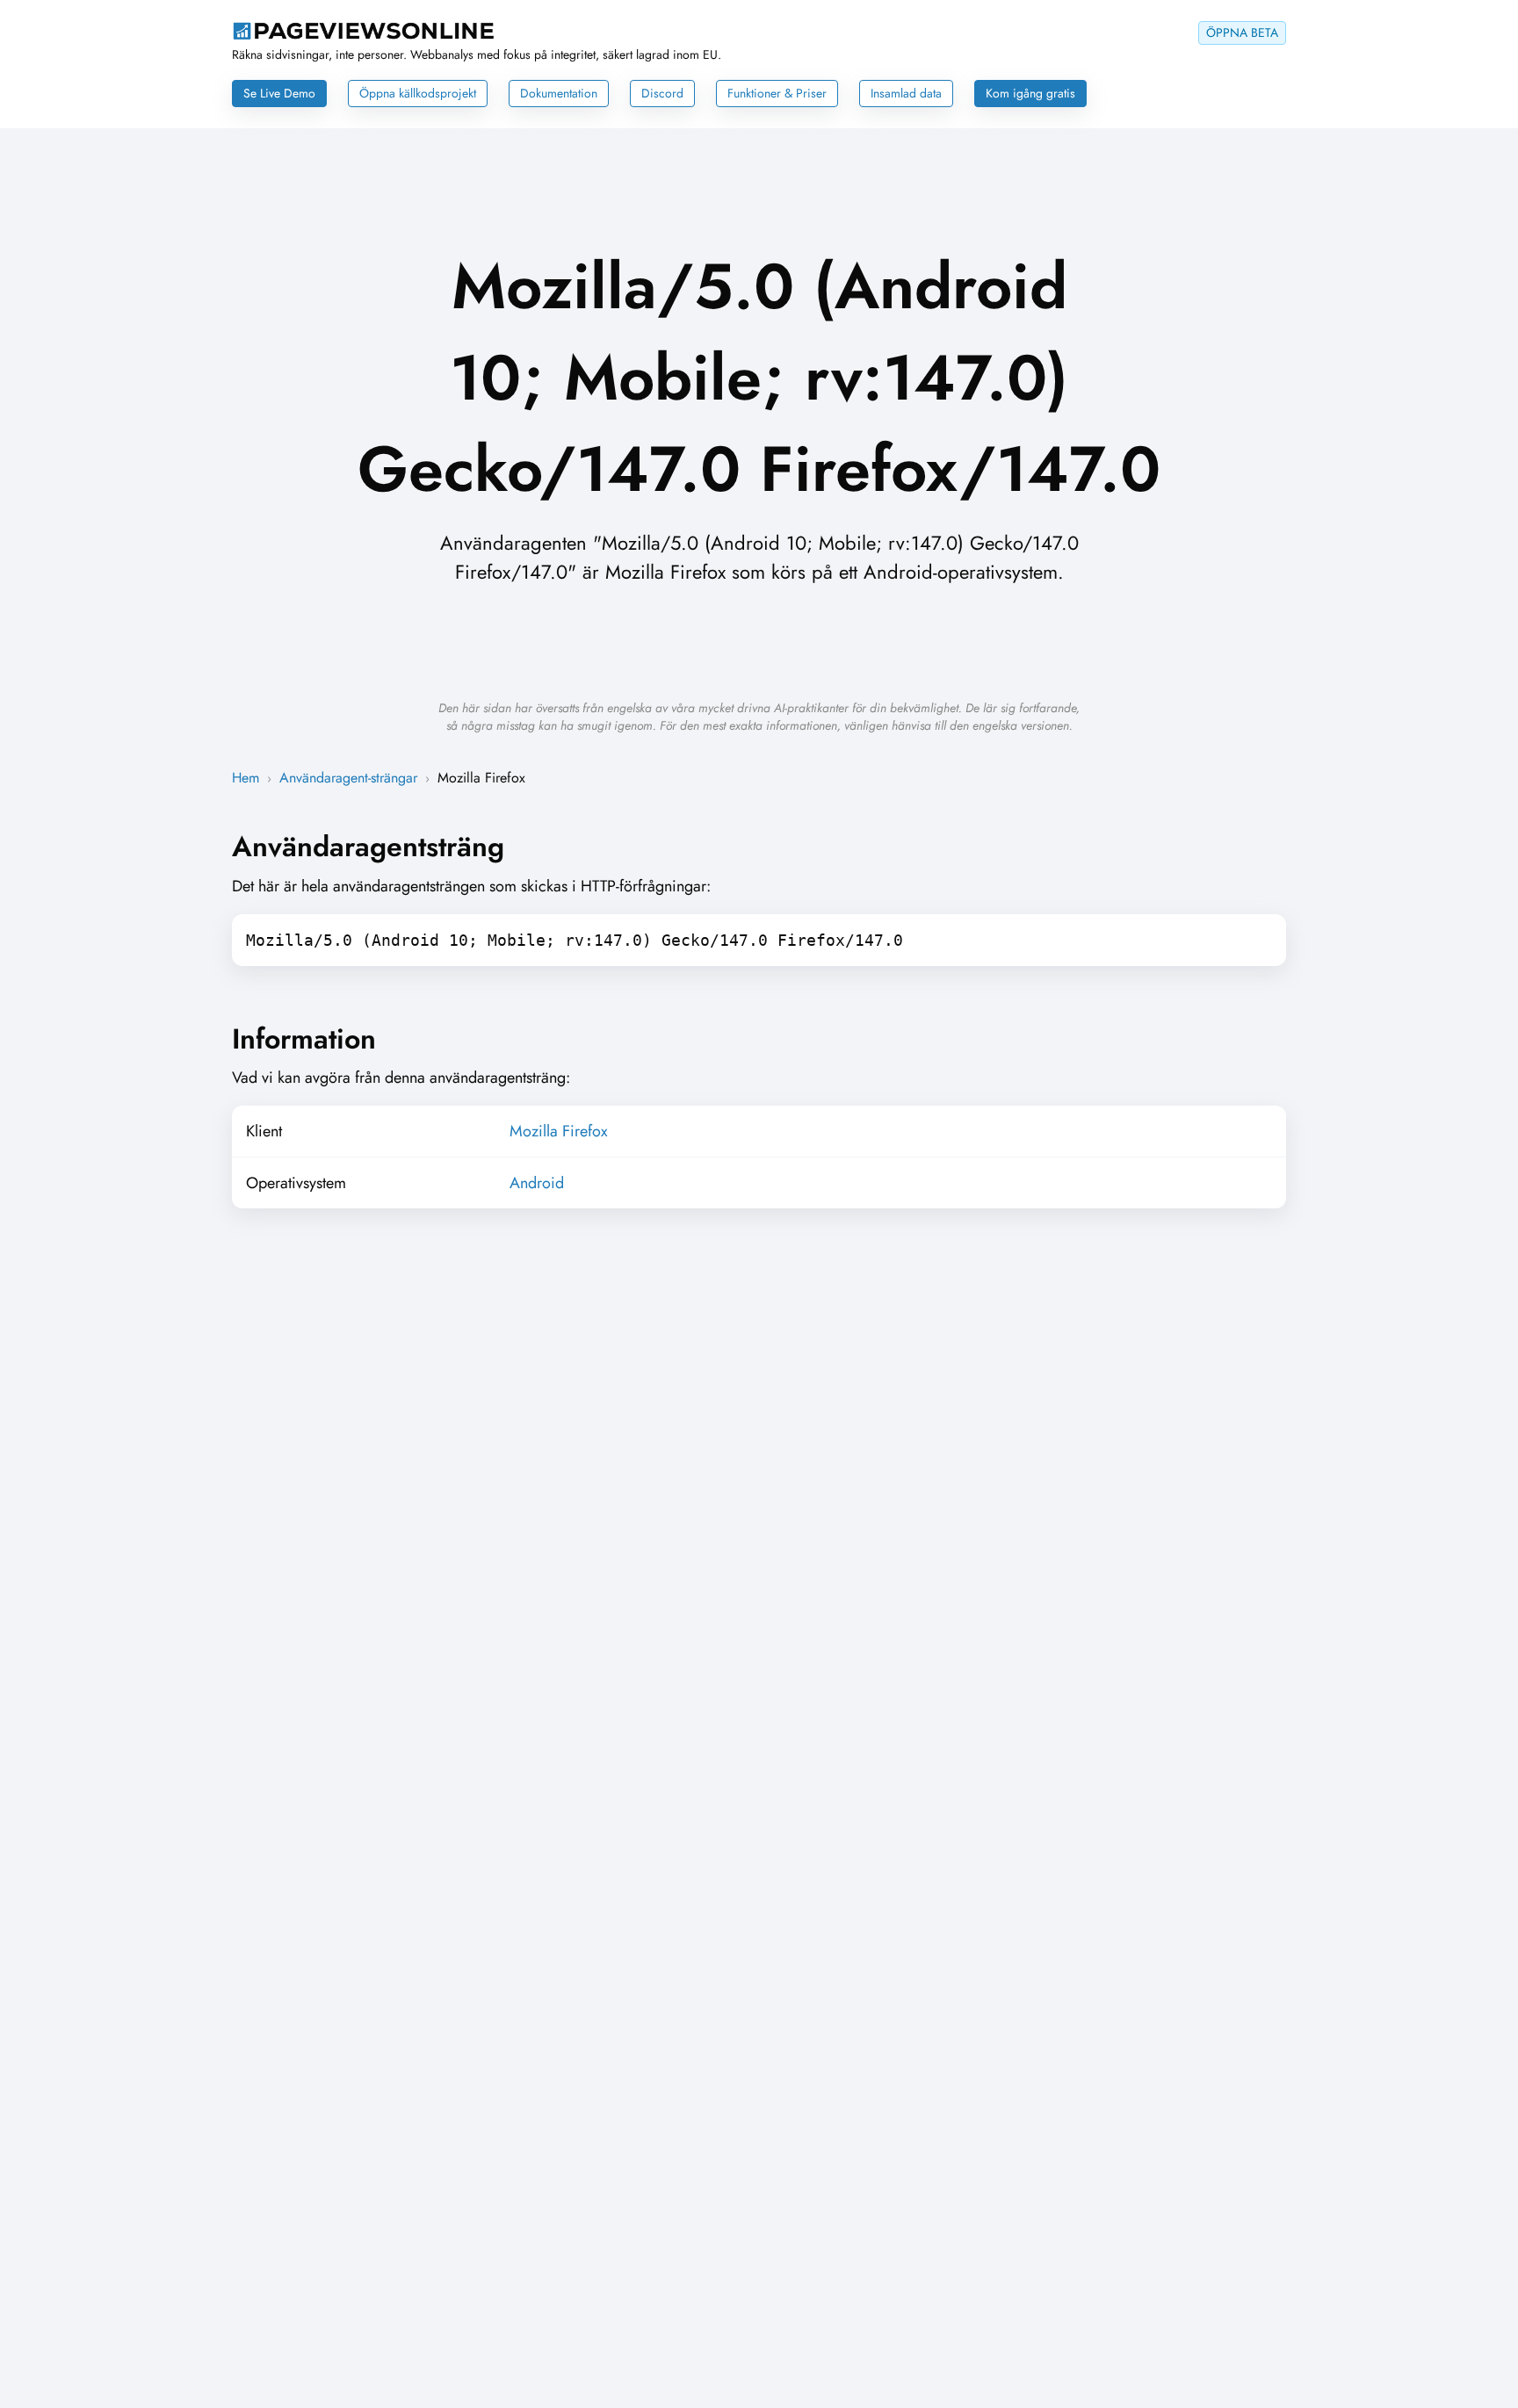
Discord (662, 93)
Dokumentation (559, 93)
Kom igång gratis (1030, 93)
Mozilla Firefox (559, 1131)
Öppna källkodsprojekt (418, 93)
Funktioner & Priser (777, 93)
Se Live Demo (279, 93)
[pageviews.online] (364, 36)
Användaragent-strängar (348, 778)
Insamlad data (906, 93)
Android (537, 1183)
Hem (246, 778)
